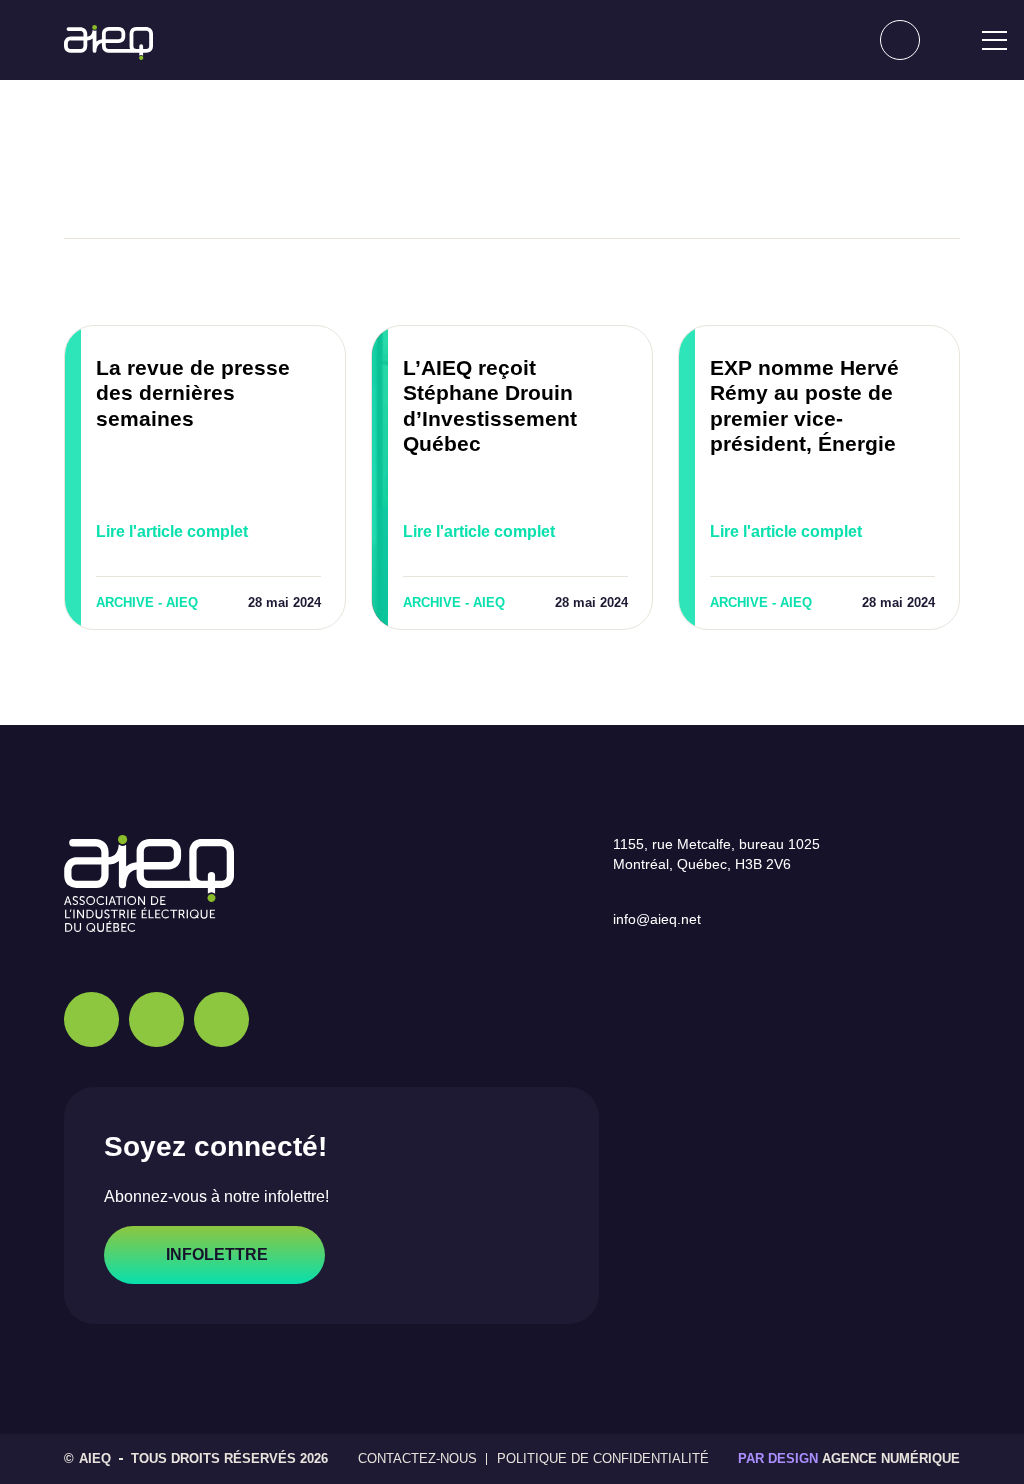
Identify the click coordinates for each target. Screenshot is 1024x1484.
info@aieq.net (664, 919)
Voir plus (879, 281)
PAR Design (786, 1458)
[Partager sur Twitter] (477, 178)
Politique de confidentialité (604, 1458)
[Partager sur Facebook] (407, 178)
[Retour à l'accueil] (108, 42)
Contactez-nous (426, 1458)
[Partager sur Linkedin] (547, 178)
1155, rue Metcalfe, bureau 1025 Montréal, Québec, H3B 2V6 (727, 854)
